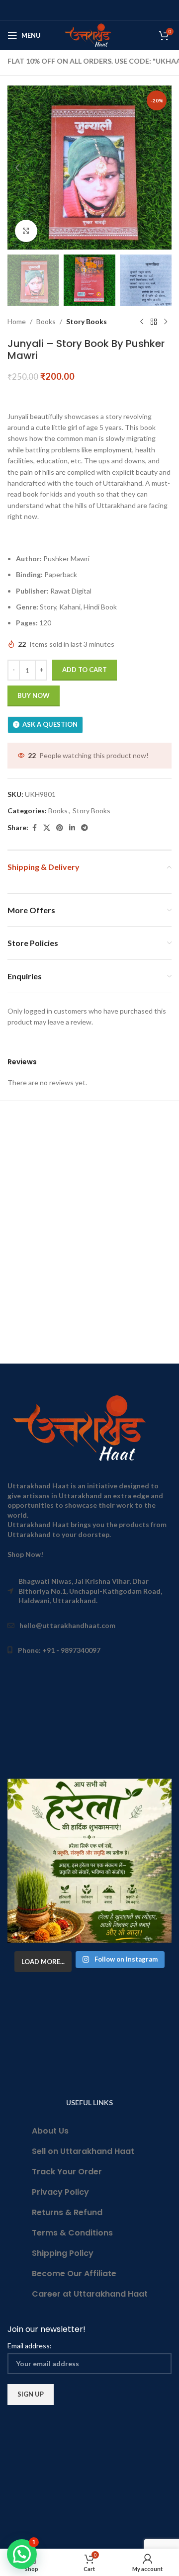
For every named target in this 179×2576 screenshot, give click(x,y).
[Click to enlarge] (26, 231)
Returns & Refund (67, 2212)
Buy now (34, 695)
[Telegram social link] (85, 828)
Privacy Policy (60, 2192)
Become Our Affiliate (74, 2274)
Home (17, 321)
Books (46, 321)
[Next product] (166, 322)
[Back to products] (154, 322)
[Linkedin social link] (72, 828)
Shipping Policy (63, 2253)
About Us (50, 2131)
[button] (17, 168)
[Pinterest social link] (60, 828)
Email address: (30, 2346)
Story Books (87, 321)
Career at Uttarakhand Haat (90, 2294)
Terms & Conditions (72, 2233)
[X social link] (47, 828)
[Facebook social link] (34, 828)
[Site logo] (90, 35)
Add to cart (85, 670)
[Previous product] (142, 322)
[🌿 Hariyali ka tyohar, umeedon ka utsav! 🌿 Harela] (89, 1861)
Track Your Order (67, 2172)
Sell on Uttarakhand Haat (83, 2151)
